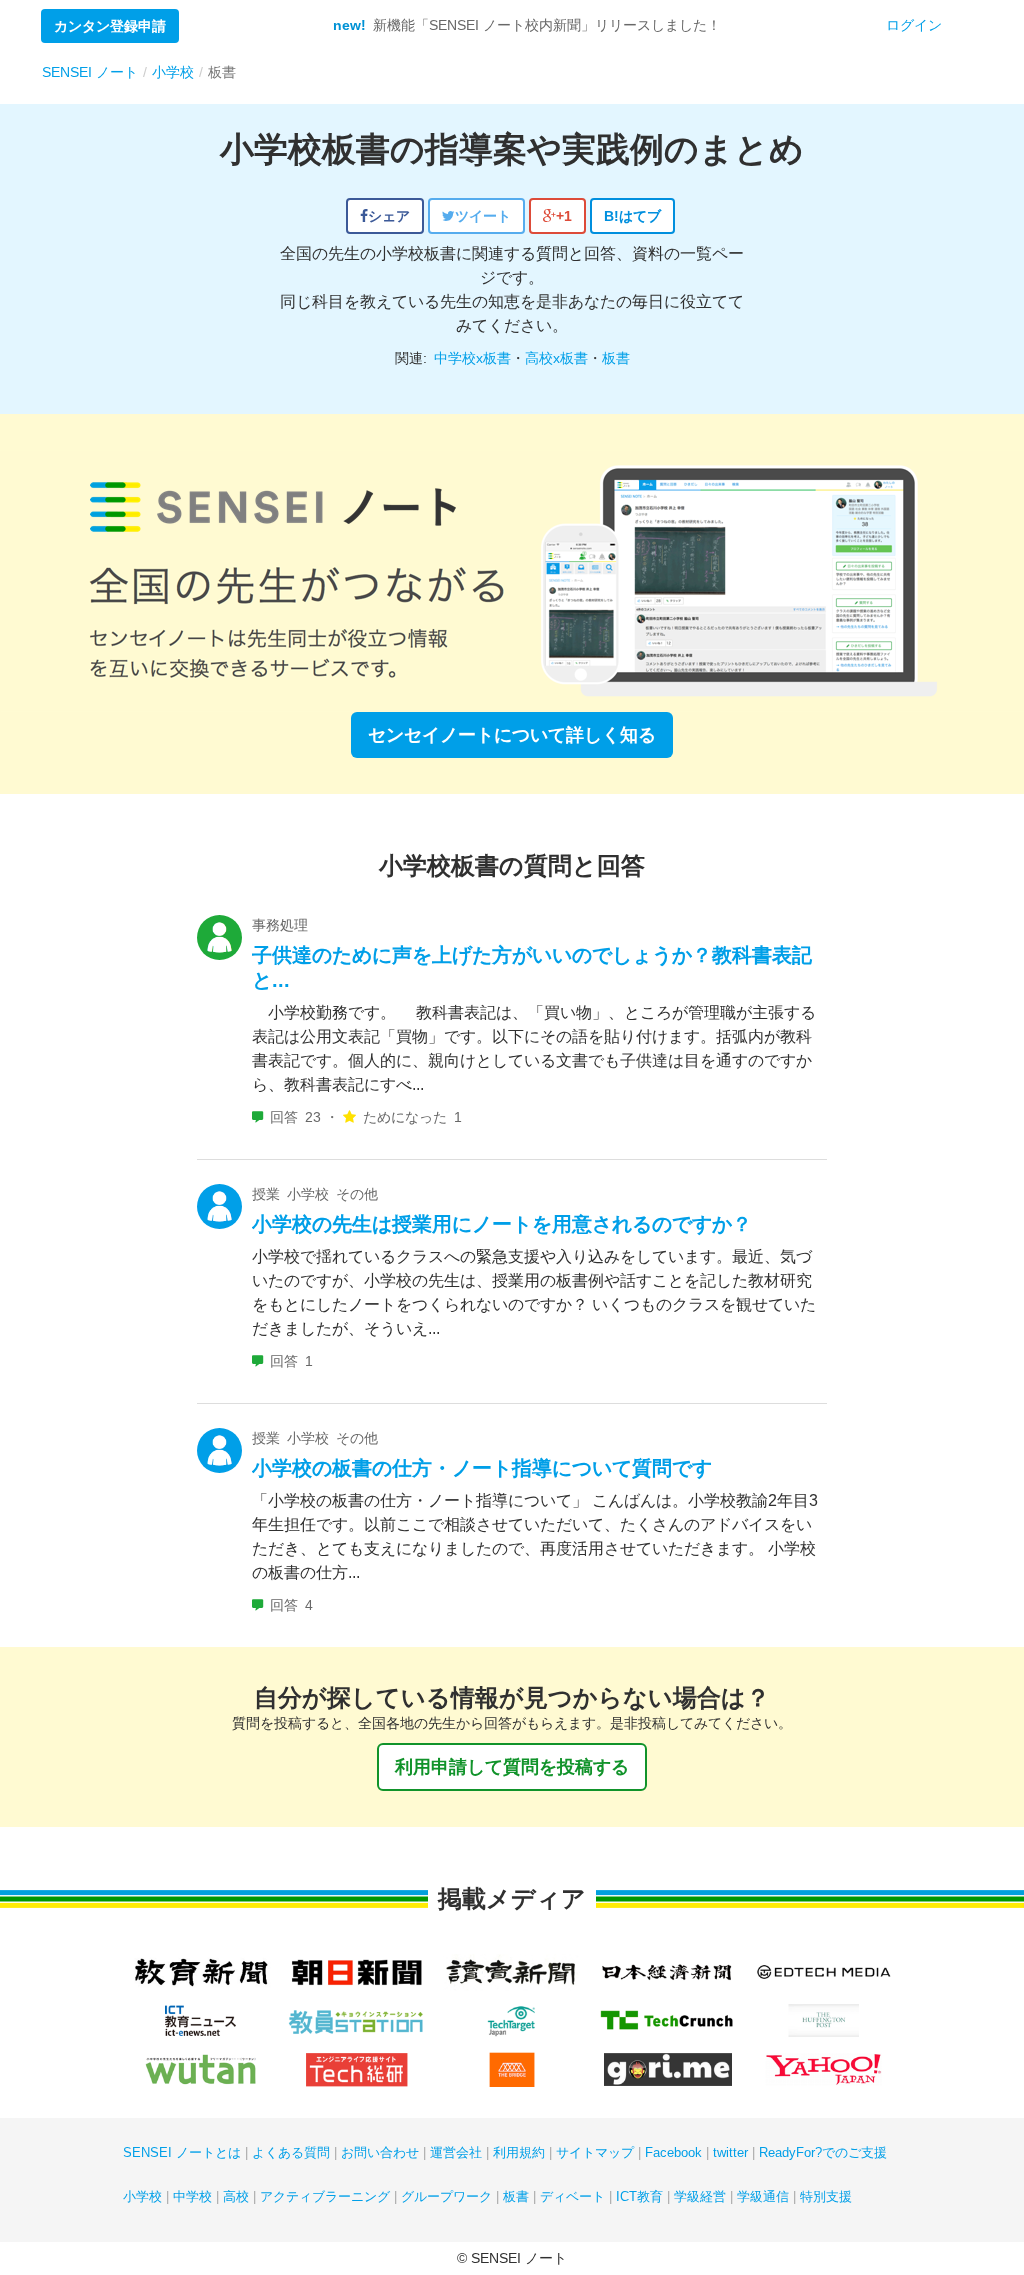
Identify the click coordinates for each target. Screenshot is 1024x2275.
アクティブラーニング (325, 2196)
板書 (616, 358)
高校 (236, 2196)
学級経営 (700, 2196)
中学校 (192, 2196)
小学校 (142, 2196)
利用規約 (519, 2152)
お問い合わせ (380, 2152)
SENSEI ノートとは (182, 2152)
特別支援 (826, 2196)
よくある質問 (291, 2152)
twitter (730, 2152)
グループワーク (446, 2196)
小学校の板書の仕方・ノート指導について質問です (482, 1468)
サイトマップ (595, 2152)
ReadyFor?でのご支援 (823, 2152)
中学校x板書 (472, 358)
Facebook (673, 2152)
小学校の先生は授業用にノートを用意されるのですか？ (502, 1224)
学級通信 (763, 2196)
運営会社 (456, 2152)
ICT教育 (639, 2196)
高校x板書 (556, 358)
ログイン (914, 25)
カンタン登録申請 (110, 26)
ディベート (572, 2196)
